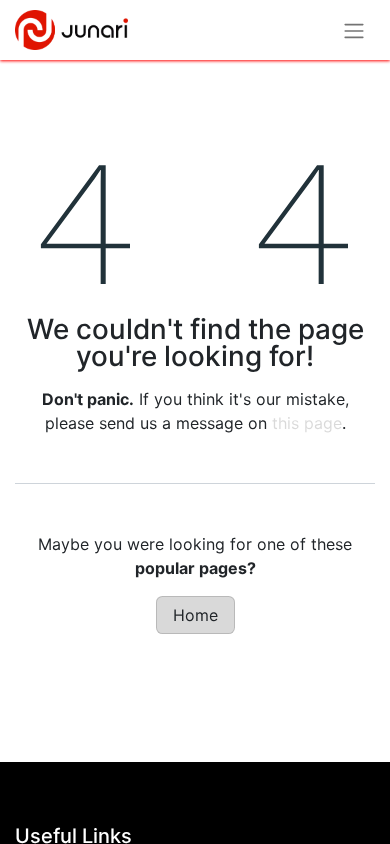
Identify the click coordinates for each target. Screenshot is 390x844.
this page (307, 423)
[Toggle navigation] (354, 30)
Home (195, 615)
